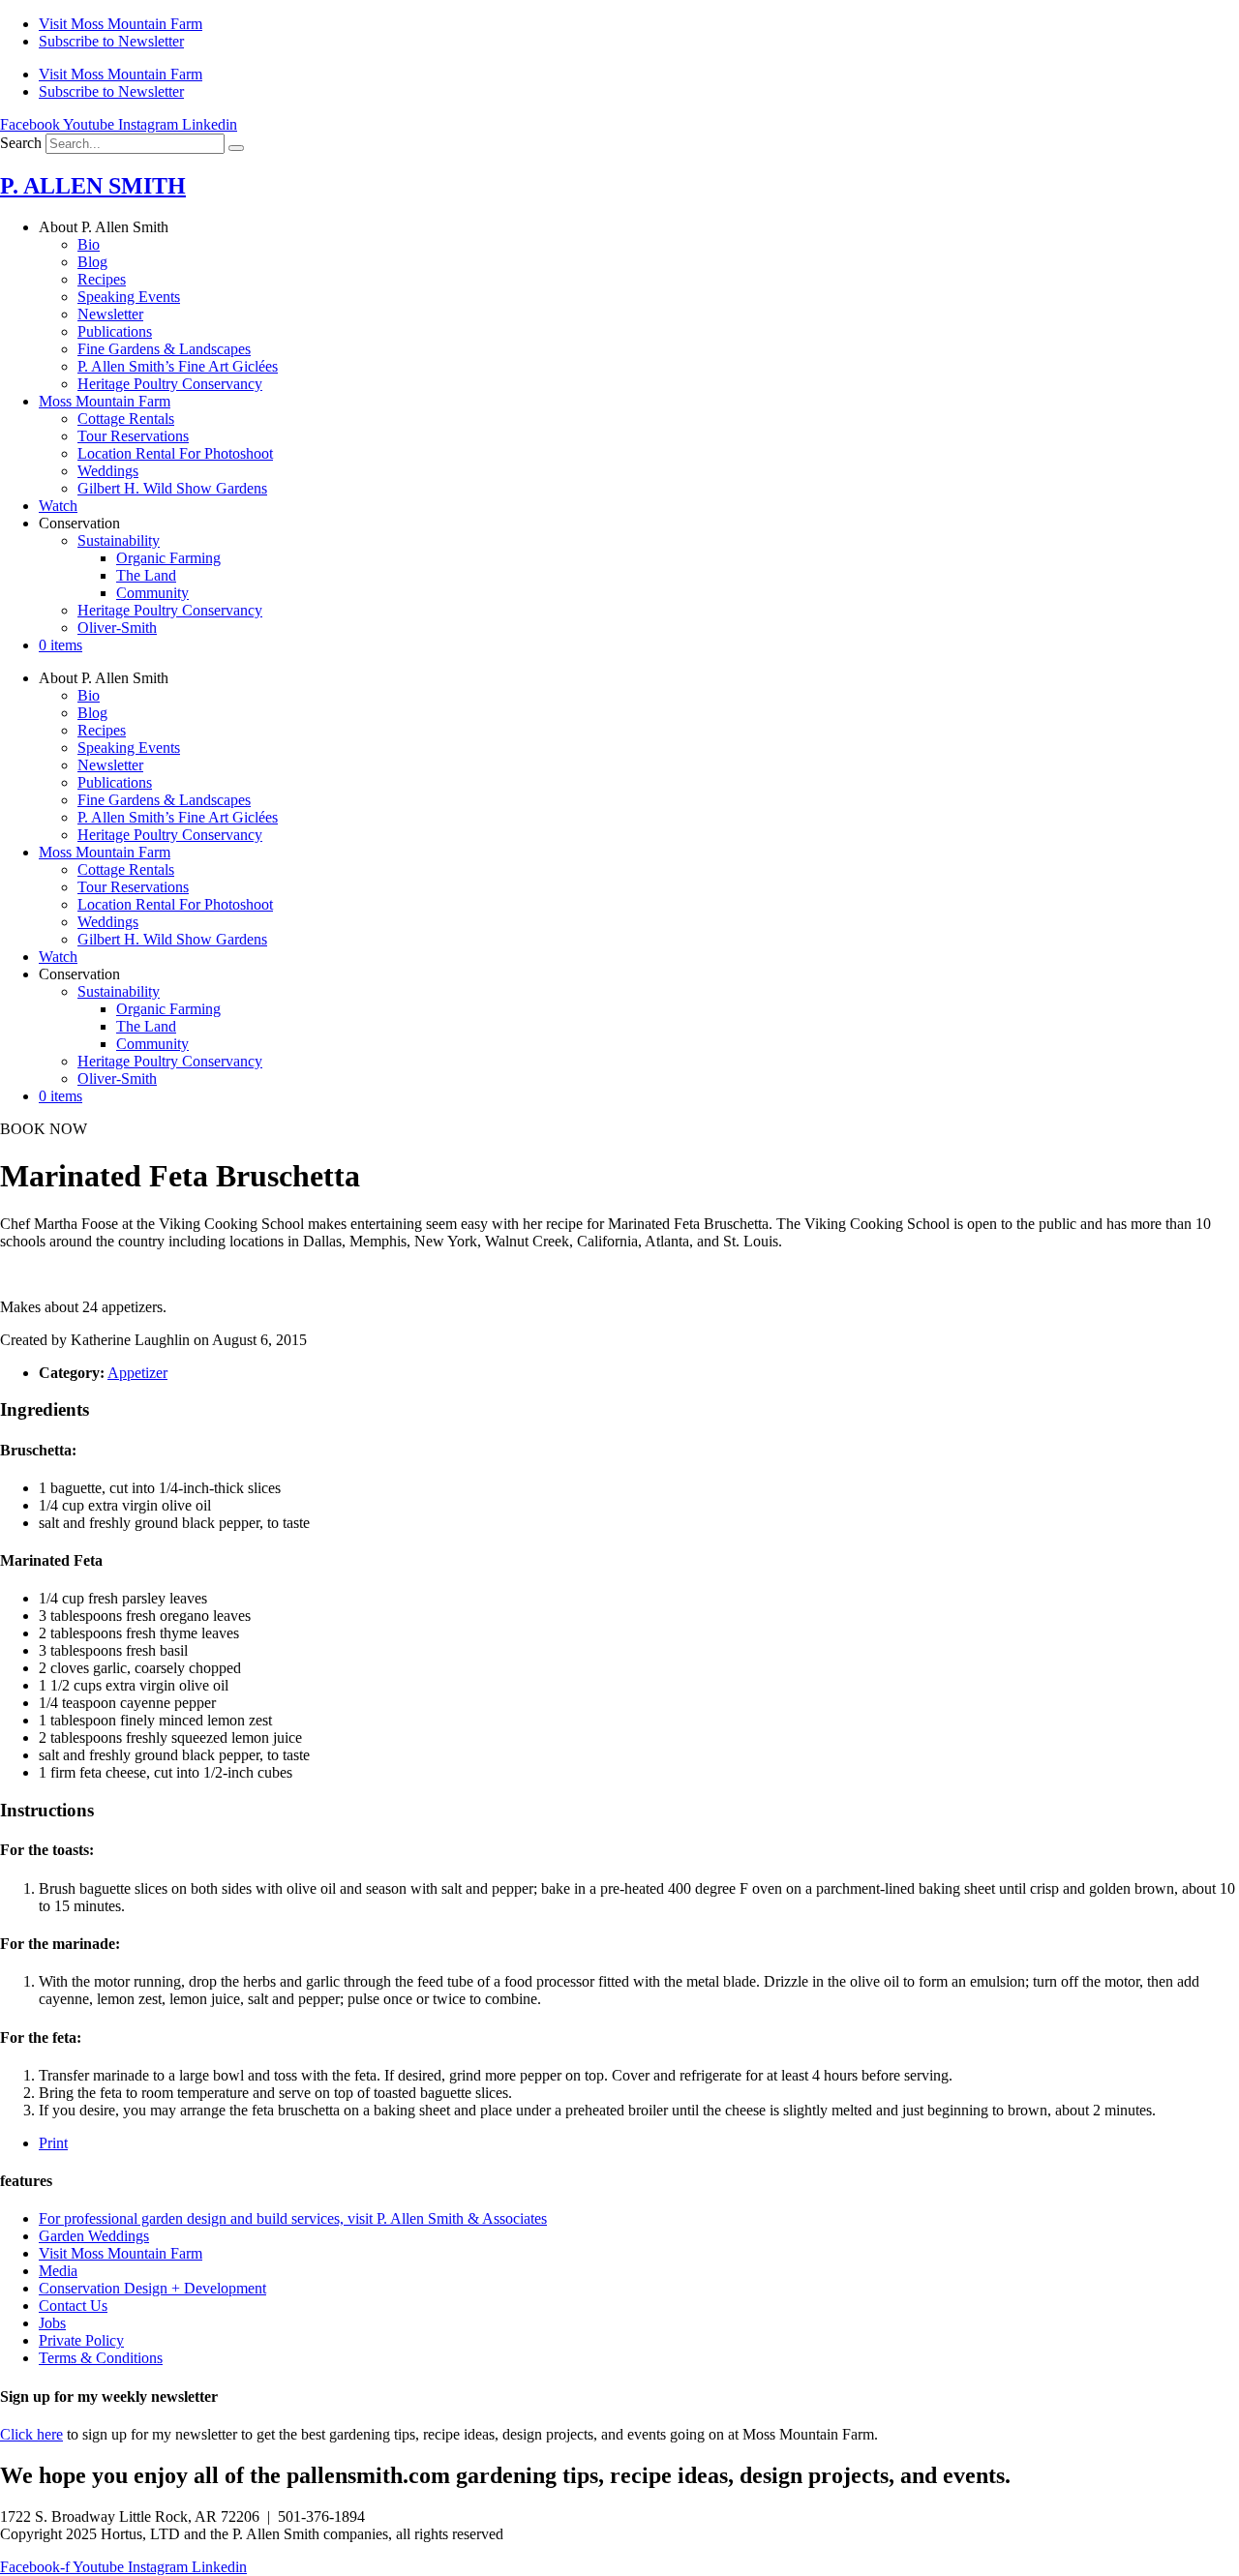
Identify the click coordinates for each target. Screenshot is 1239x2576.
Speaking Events (129, 297)
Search (21, 143)
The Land (146, 575)
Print (53, 2143)
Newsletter (110, 314)
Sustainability (119, 540)
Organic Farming (168, 558)
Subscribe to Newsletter (111, 41)
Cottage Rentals (126, 419)
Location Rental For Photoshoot (175, 453)
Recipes (102, 279)
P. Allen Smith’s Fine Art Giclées (178, 366)
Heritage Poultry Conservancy (170, 384)
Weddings (108, 471)
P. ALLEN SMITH (93, 186)
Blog (92, 262)
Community (152, 593)
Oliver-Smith (117, 628)
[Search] (236, 148)
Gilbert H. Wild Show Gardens (172, 488)
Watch (58, 506)
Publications (115, 331)
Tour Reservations (133, 436)
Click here (31, 2434)
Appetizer (137, 1373)
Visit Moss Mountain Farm (121, 24)
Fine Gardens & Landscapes (164, 349)
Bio (89, 244)
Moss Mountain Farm (105, 401)
